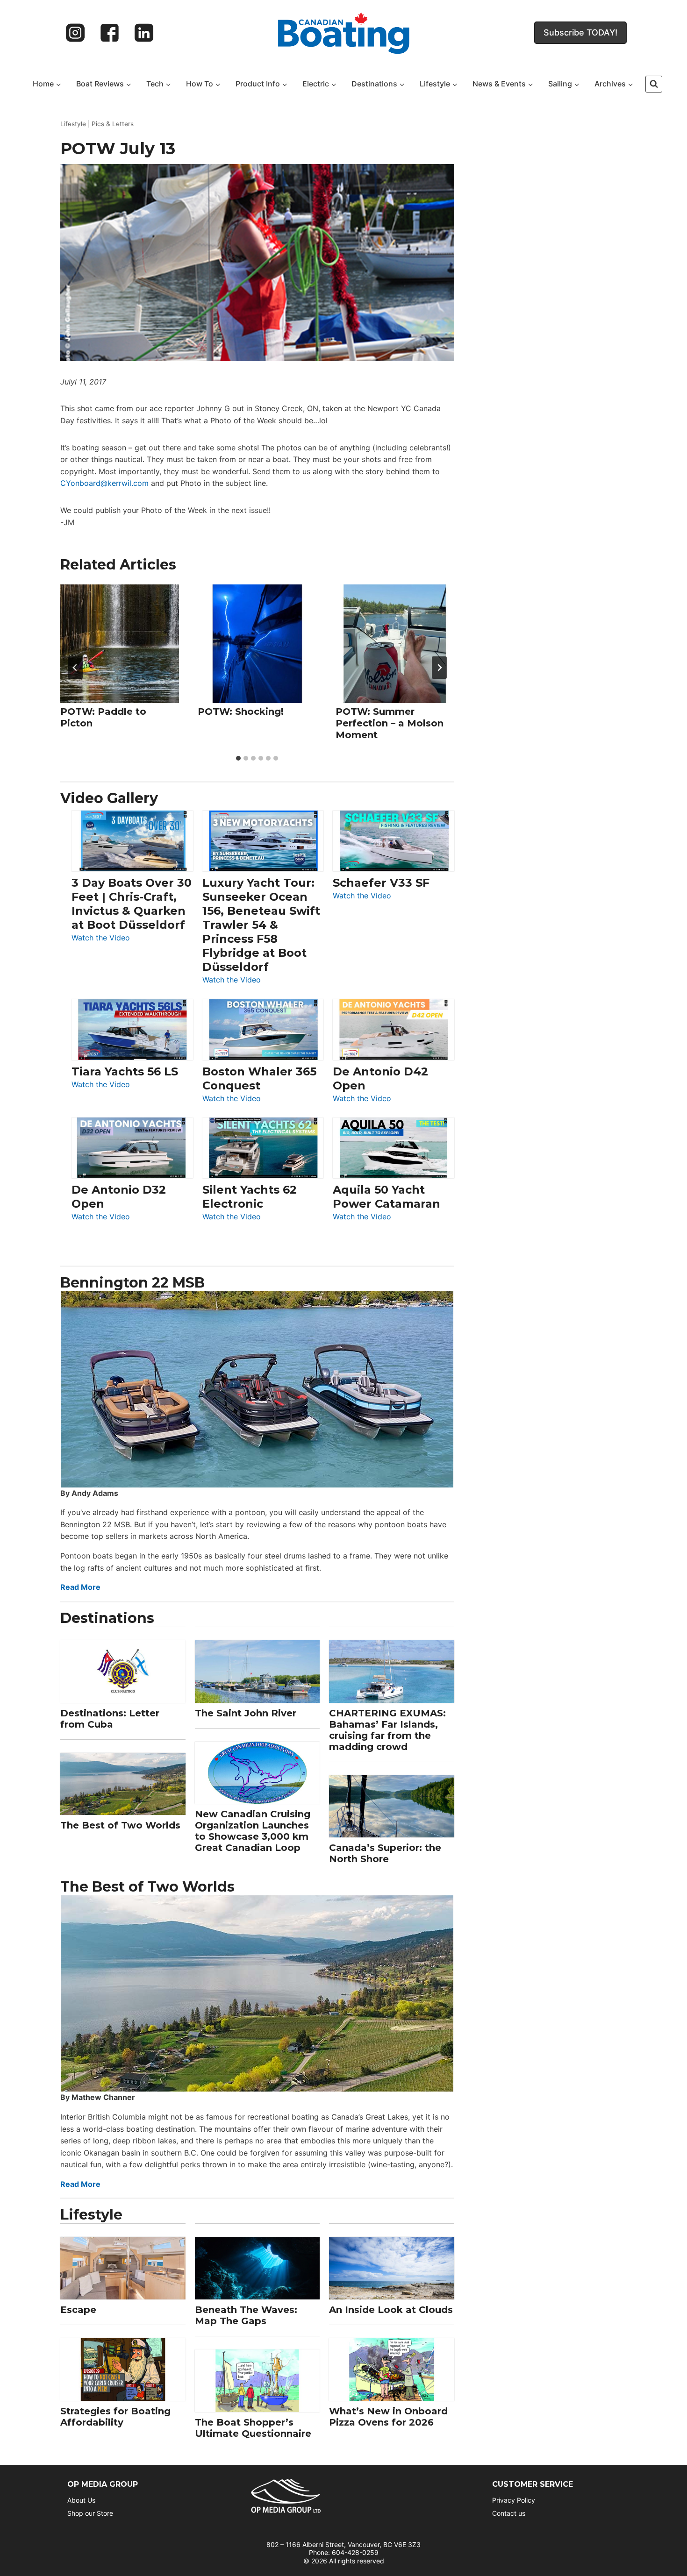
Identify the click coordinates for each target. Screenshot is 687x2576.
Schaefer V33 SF (381, 883)
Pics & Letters (113, 124)
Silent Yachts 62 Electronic (250, 1197)
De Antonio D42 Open (380, 1078)
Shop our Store (90, 2513)
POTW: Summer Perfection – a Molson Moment (390, 723)
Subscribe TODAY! (580, 32)
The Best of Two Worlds (120, 1825)
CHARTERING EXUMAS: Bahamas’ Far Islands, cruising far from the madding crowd (387, 1730)
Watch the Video (101, 938)
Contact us (509, 2513)
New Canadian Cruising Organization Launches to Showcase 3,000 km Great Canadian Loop (253, 1831)
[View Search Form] (654, 84)
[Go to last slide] (75, 668)
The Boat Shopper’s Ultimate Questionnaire (253, 2428)
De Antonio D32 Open (119, 1197)
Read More (80, 1587)
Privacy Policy (514, 2500)
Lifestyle (73, 124)
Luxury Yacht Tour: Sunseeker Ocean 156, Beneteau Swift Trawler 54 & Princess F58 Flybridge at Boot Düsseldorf (261, 925)
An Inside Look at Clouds (391, 2310)
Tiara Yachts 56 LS (125, 1071)
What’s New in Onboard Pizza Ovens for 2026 (388, 2417)
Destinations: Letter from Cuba (110, 1719)
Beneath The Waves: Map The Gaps (246, 2315)
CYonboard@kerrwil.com (104, 483)
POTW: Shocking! (241, 711)
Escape (78, 2310)
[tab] (238, 758)
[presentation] (120, 644)
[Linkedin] (144, 33)
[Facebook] (110, 33)
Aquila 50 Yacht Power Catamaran (386, 1197)
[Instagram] (75, 33)
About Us (81, 2500)
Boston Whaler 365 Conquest (259, 1078)
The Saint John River (246, 1713)
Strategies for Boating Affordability (115, 2417)
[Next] (439, 668)
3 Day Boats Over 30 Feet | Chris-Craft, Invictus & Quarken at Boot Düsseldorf (132, 904)
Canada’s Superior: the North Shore (385, 1853)
